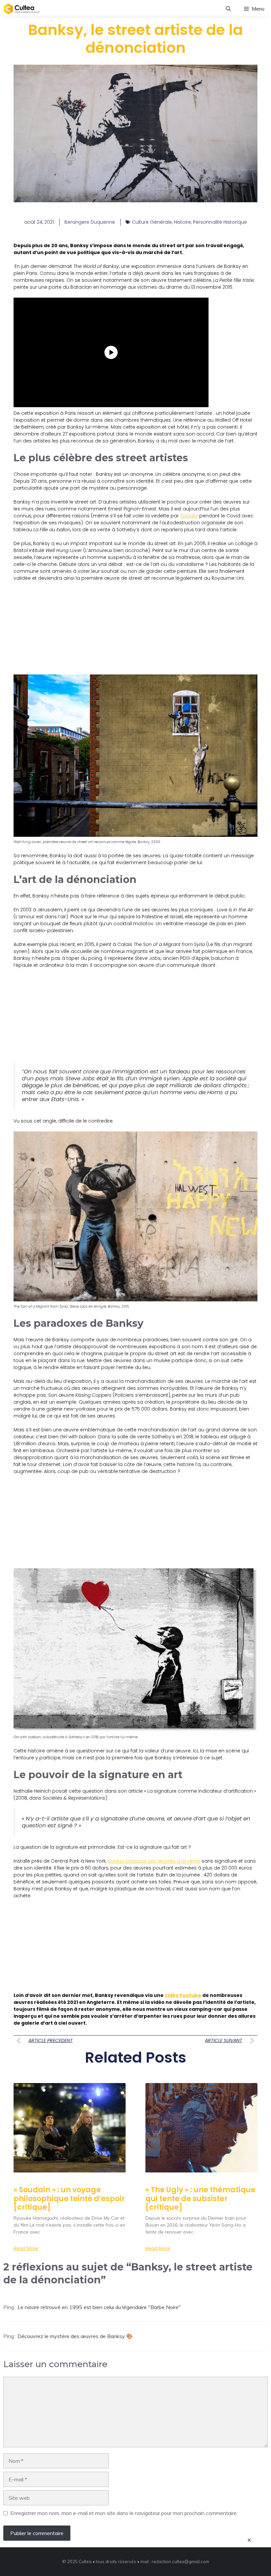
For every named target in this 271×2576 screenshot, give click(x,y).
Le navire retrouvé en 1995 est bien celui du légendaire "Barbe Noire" (99, 2307)
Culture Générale (152, 222)
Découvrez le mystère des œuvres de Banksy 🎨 (75, 2336)
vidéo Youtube (183, 1995)
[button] (228, 9)
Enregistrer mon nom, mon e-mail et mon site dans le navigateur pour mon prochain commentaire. (124, 2513)
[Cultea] (21, 9)
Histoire (182, 222)
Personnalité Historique (220, 222)
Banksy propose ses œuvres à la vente (154, 1861)
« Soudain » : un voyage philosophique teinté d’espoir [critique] (69, 2199)
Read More (26, 2248)
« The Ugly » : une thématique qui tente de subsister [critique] (200, 2199)
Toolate (189, 516)
